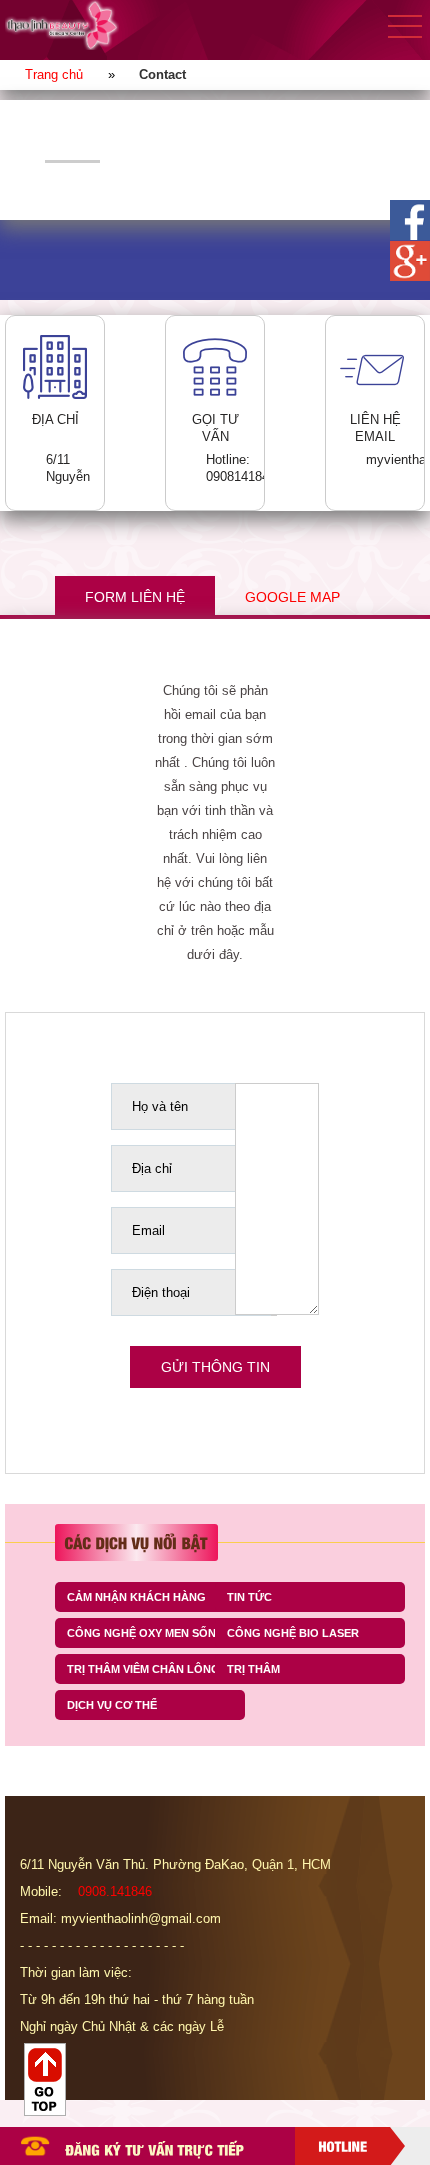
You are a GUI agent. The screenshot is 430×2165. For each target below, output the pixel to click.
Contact (162, 74)
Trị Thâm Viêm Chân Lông (143, 1669)
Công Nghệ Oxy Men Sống (146, 1633)
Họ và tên (160, 1106)
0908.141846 (115, 1891)
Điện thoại (161, 1292)
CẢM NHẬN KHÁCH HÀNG (136, 1597)
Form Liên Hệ (135, 597)
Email (148, 1230)
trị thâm (253, 1669)
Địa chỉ (152, 1168)
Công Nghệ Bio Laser (293, 1633)
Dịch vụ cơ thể (112, 1705)
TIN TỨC (249, 1597)
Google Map (292, 597)
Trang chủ (54, 74)
